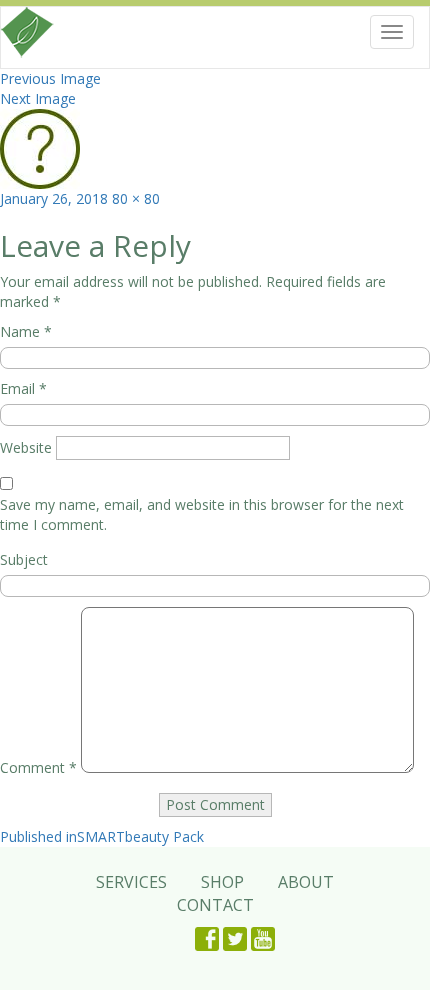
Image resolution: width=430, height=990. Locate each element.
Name (26, 331)
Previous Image (50, 78)
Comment (38, 767)
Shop (222, 882)
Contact (215, 905)
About (306, 882)
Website (26, 447)
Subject (24, 559)
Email (23, 388)
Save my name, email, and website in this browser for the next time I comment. (202, 514)
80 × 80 (136, 198)
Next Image (38, 98)
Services (131, 882)
